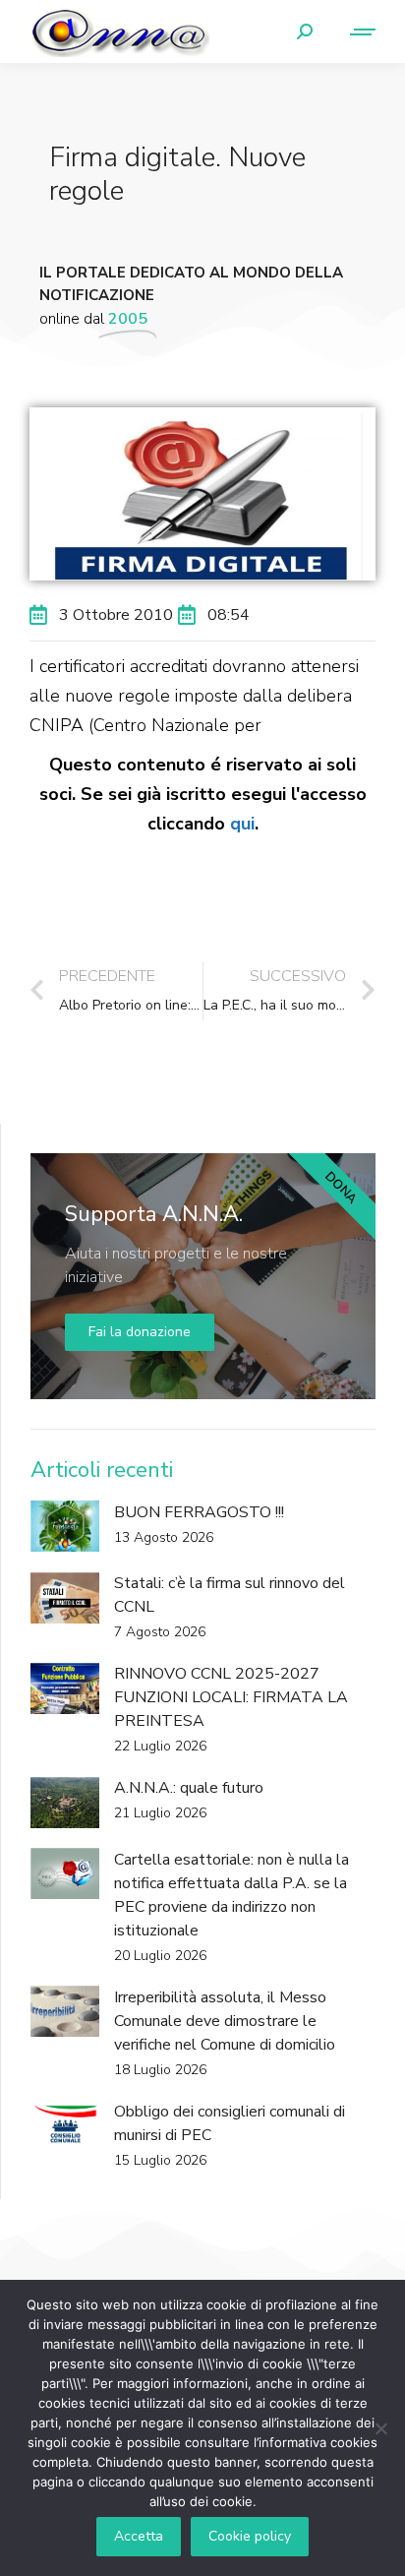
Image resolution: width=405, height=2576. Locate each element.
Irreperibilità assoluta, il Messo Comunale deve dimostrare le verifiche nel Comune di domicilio (225, 2021)
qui (242, 824)
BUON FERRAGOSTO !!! (199, 1512)
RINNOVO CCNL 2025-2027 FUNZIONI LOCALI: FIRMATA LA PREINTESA (231, 1697)
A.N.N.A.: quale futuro (189, 1788)
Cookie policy (250, 2536)
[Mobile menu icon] (354, 32)
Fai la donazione (140, 1332)
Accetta (139, 2536)
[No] (380, 2428)
